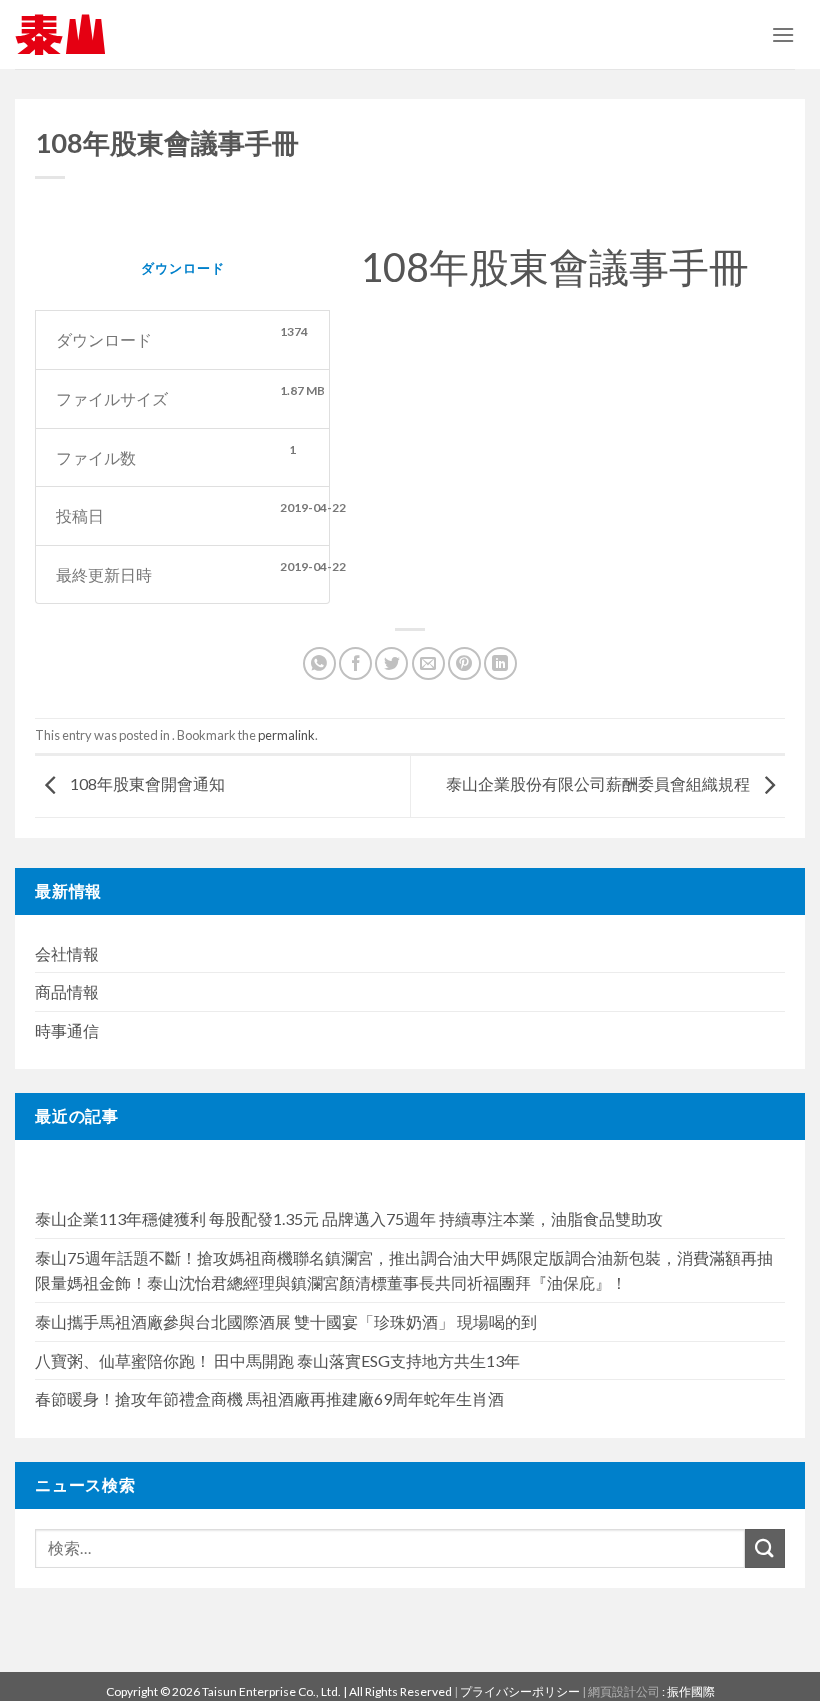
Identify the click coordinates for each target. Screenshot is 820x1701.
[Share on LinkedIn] (500, 663)
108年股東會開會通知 (146, 784)
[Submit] (765, 1548)
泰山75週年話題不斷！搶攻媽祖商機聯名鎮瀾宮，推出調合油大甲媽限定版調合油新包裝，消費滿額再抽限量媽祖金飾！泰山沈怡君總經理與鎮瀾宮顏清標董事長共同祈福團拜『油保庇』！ (404, 1270)
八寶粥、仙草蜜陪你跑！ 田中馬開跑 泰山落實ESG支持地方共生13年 (277, 1360)
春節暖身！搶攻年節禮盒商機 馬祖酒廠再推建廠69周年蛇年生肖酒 (269, 1398)
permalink (286, 735)
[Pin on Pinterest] (464, 663)
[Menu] (783, 34)
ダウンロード (183, 268)
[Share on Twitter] (391, 663)
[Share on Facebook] (355, 663)
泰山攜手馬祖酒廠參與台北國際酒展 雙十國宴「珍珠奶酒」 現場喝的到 (286, 1321)
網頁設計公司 (625, 1691)
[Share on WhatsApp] (319, 663)
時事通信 (67, 1030)
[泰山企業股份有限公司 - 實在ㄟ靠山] (60, 34)
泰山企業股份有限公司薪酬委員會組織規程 (599, 784)
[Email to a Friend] (428, 663)
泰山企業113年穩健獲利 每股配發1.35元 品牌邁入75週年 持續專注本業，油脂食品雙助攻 (349, 1218)
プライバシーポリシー (520, 1691)
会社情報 (67, 953)
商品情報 (67, 991)
